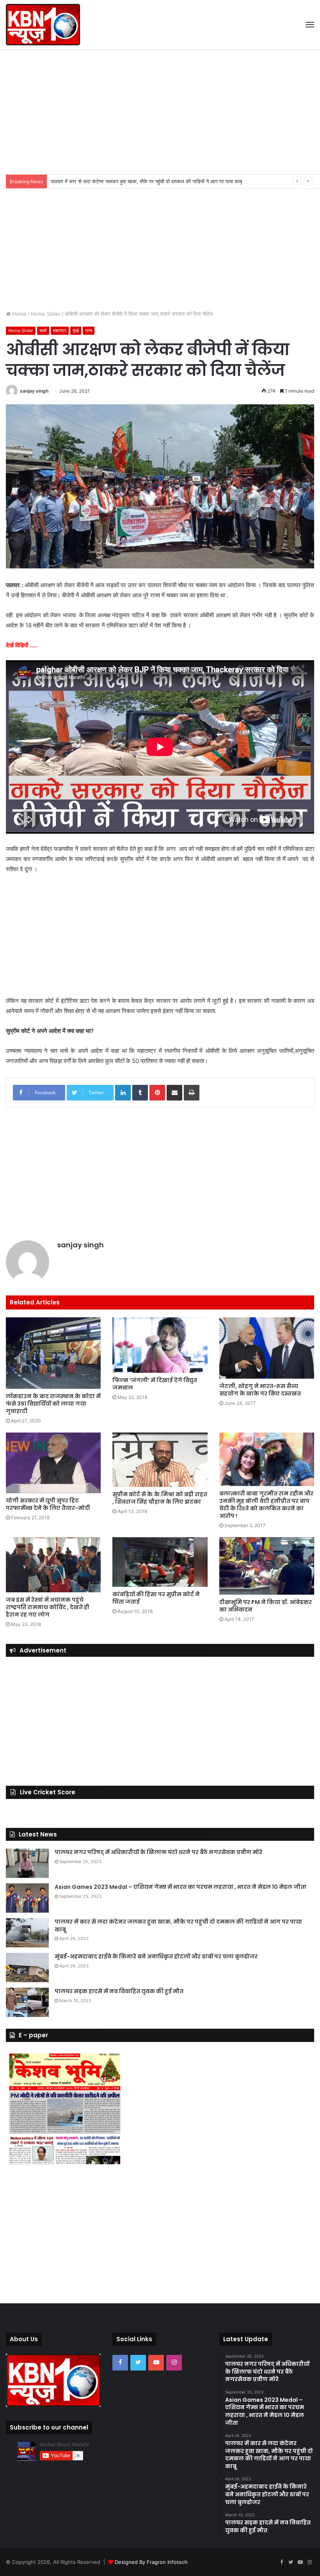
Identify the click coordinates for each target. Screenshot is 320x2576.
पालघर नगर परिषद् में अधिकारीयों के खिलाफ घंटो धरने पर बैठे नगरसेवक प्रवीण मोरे (158, 1852)
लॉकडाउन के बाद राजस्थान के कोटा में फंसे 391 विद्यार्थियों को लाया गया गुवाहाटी (53, 1404)
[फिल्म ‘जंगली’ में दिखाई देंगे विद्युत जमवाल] (160, 1345)
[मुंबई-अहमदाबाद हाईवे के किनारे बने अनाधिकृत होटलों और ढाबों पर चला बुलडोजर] (27, 1968)
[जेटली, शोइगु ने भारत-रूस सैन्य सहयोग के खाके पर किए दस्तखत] (267, 1348)
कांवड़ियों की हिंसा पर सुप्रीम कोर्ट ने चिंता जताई (156, 1598)
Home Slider (46, 314)
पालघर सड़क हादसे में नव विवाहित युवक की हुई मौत (119, 1991)
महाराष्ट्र (60, 330)
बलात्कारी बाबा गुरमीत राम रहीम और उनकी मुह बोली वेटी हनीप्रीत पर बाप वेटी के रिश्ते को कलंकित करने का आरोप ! (266, 1505)
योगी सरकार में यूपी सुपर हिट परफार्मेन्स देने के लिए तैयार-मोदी (48, 1504)
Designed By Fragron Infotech (151, 2562)
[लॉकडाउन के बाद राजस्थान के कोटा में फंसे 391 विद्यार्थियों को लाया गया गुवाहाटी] (53, 1353)
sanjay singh (34, 391)
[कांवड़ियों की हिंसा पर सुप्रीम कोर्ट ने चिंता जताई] (160, 1562)
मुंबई (76, 330)
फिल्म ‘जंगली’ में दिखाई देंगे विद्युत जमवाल (155, 1384)
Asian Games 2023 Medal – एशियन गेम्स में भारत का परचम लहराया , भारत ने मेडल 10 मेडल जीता (180, 1887)
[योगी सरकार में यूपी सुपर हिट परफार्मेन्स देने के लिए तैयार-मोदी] (53, 1463)
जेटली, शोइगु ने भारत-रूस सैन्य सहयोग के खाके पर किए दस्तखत (260, 1390)
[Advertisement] (160, 112)
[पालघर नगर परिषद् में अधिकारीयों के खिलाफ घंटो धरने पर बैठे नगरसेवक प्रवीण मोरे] (27, 1863)
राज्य (89, 330)
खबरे (43, 330)
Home (19, 314)
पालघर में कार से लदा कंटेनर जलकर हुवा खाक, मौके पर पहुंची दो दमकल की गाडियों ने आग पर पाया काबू (178, 1926)
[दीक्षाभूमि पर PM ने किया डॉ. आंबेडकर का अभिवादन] (267, 1566)
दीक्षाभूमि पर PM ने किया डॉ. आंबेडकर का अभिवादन (266, 1606)
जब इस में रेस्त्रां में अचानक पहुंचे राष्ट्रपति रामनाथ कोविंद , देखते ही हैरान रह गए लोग (48, 1607)
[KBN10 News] (43, 25)
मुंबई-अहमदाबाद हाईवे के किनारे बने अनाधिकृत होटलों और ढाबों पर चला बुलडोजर (124, 181)
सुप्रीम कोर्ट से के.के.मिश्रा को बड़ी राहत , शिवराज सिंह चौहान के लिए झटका (160, 1498)
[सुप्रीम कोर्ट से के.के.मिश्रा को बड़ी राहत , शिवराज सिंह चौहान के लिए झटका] (160, 1460)
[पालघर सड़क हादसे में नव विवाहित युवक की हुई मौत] (27, 2002)
